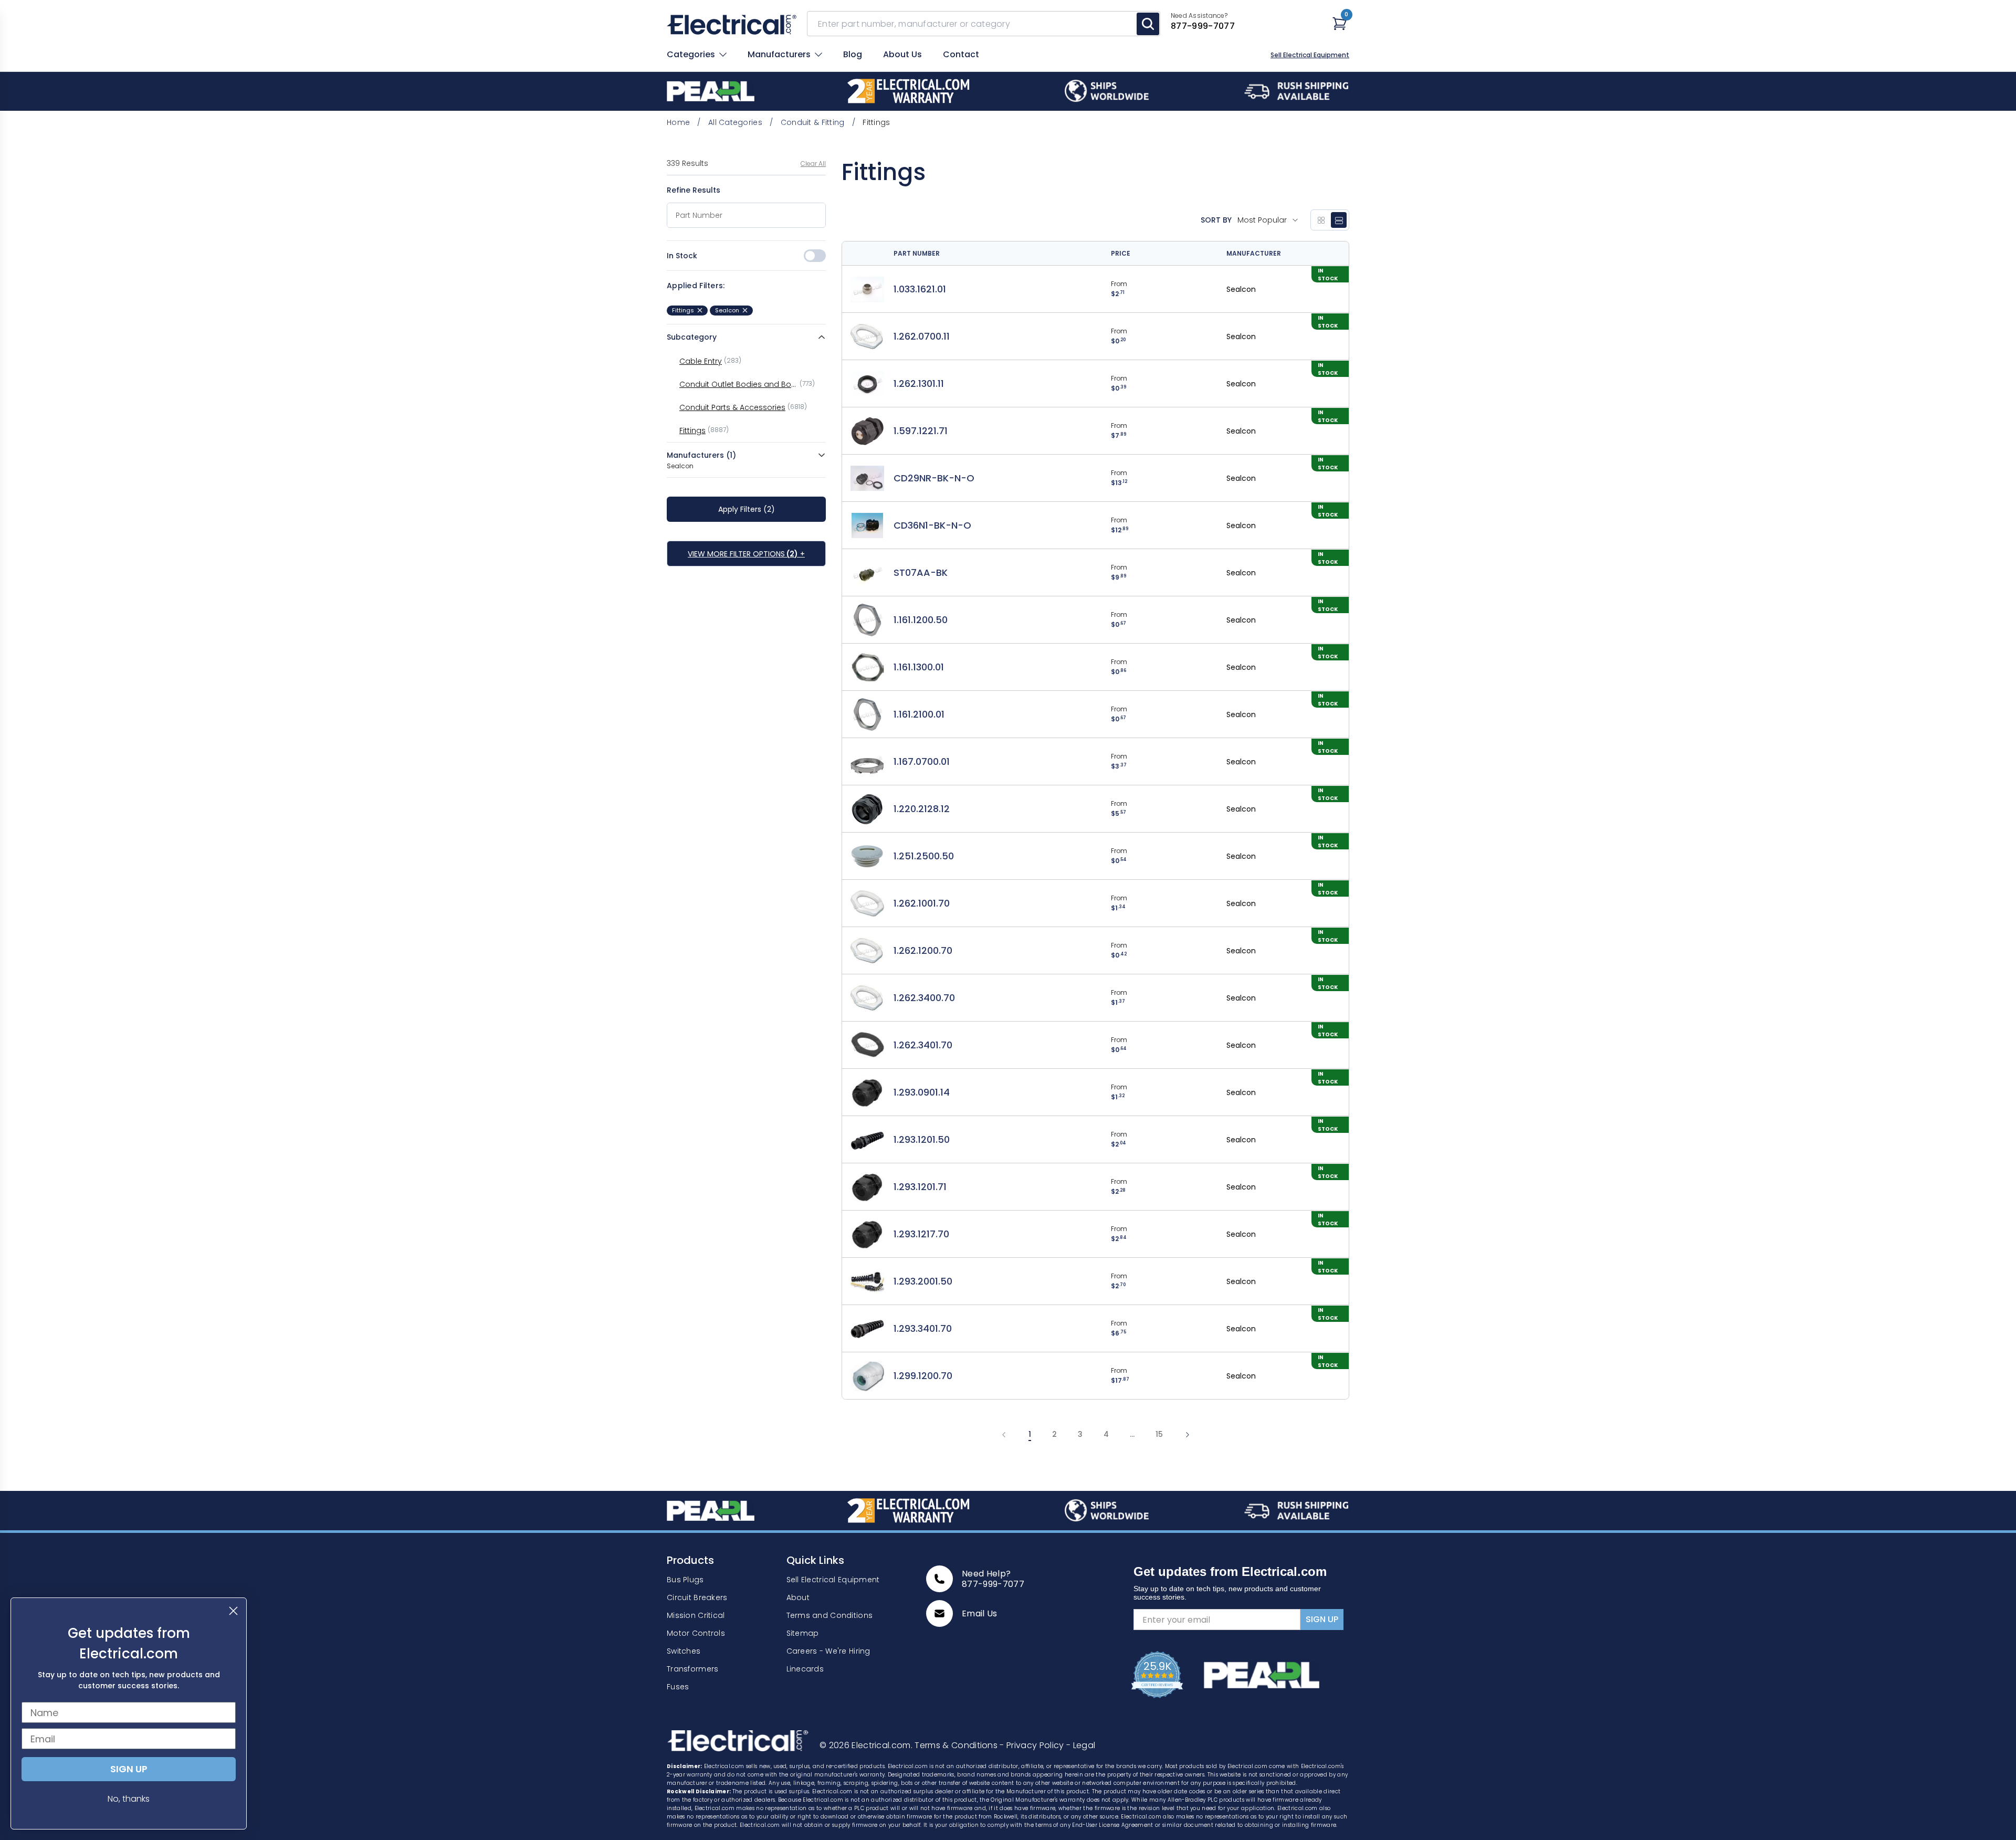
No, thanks (129, 1799)
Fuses (678, 1687)
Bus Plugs (685, 1580)
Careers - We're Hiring (828, 1651)
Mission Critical (696, 1615)
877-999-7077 (993, 1584)
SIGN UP (1322, 1619)
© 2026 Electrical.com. (867, 1745)
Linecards (805, 1669)
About (798, 1597)
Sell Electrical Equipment (1310, 55)
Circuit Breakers (697, 1597)
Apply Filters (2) (747, 509)
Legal (1081, 1745)
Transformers (692, 1669)
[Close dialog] (233, 1611)
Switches (684, 1651)
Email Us (980, 1614)
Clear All (813, 164)
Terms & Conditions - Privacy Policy (990, 1745)
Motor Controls (696, 1633)
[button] (1268, 220)
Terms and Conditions (830, 1615)
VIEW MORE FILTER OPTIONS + (746, 554)
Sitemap (803, 1633)
